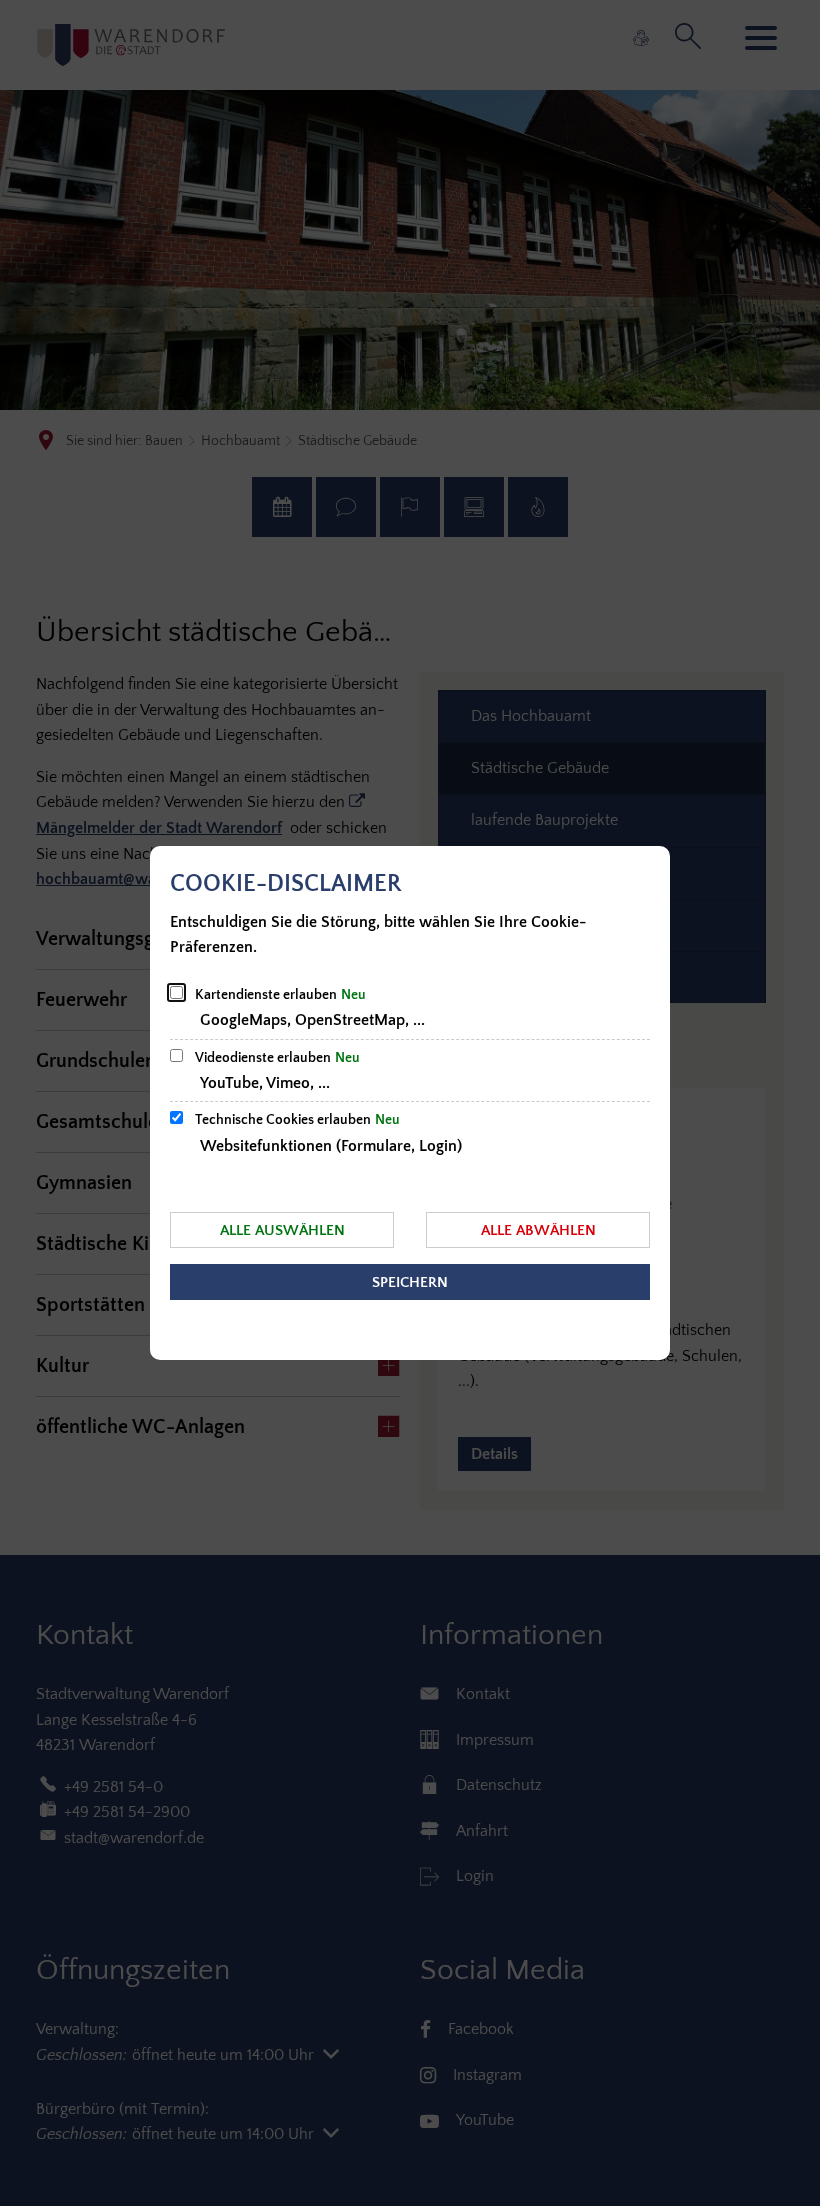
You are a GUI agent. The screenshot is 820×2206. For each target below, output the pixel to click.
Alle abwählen (538, 1230)
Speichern (410, 1282)
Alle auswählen (282, 1230)
